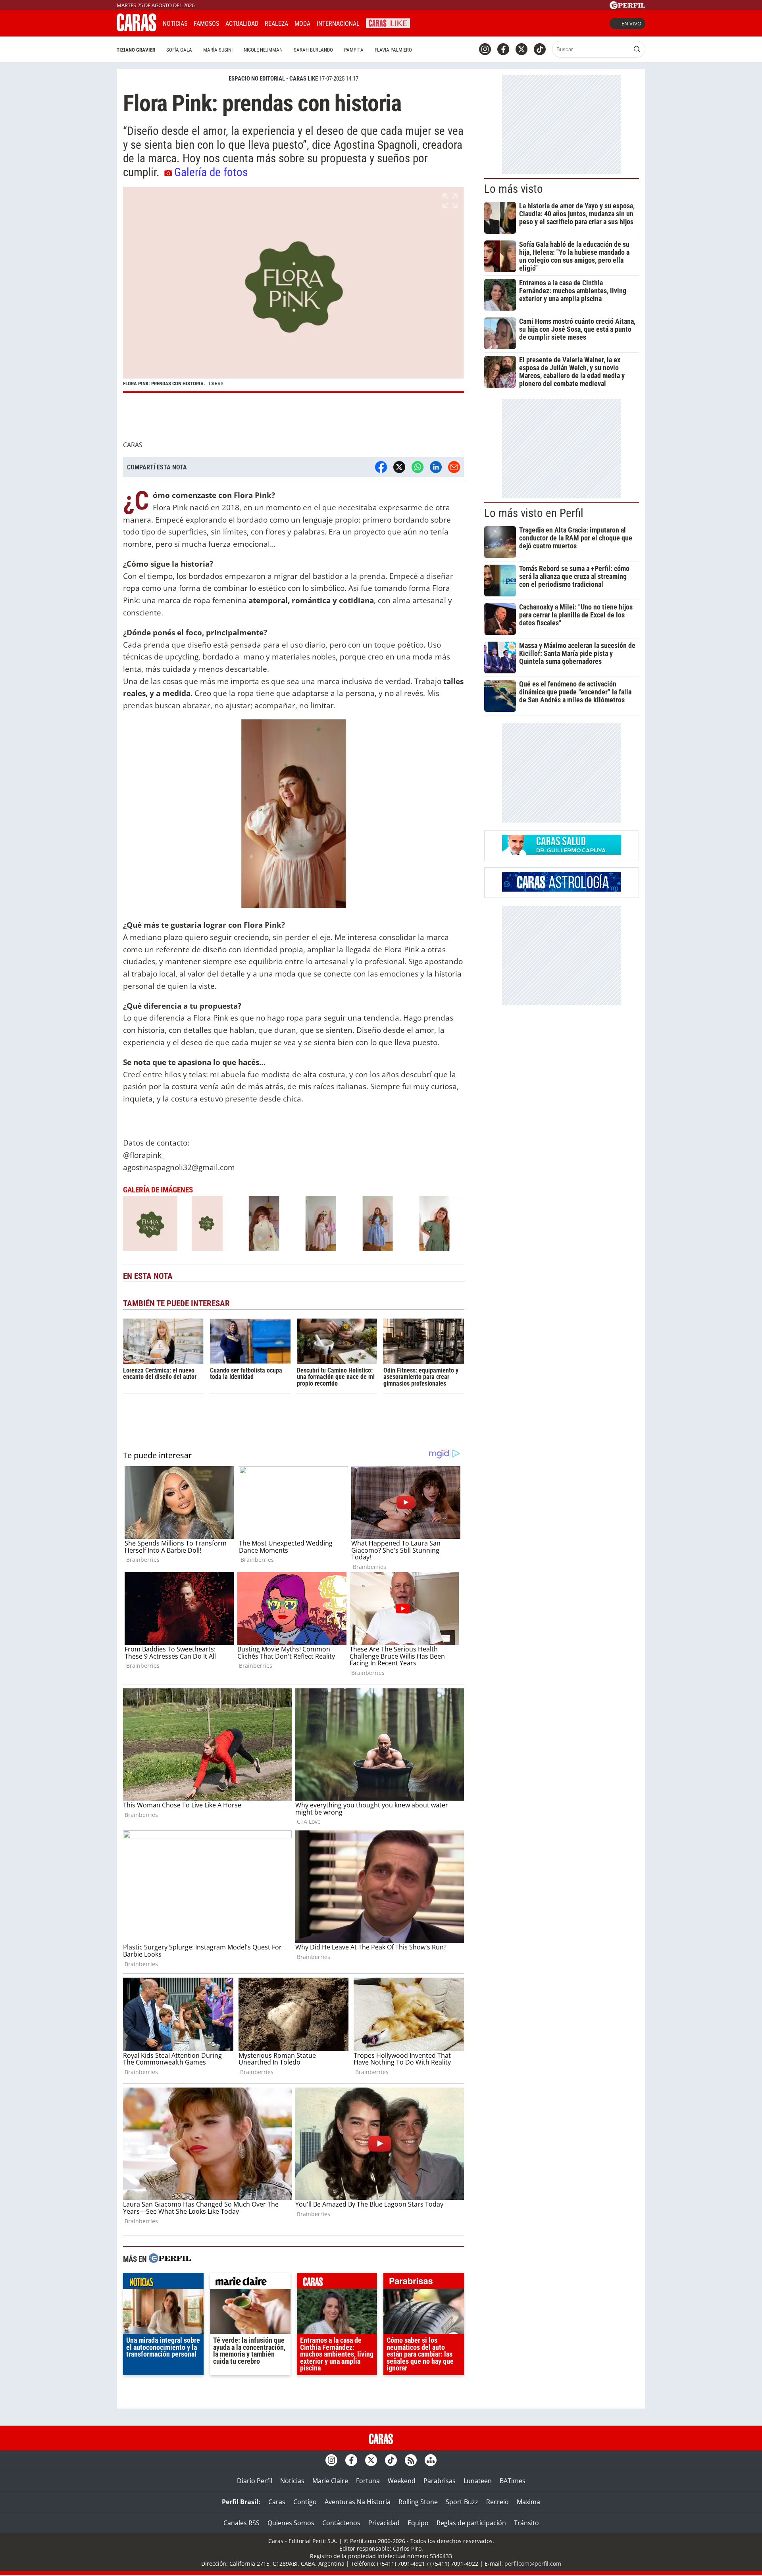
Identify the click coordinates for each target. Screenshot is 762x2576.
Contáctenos (341, 2523)
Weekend (402, 2481)
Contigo (305, 2502)
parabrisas (424, 2283)
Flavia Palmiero (393, 50)
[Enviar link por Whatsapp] (418, 467)
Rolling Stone (418, 2502)
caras (337, 2283)
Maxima (528, 2502)
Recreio (497, 2502)
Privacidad (384, 2523)
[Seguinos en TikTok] (540, 49)
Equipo (418, 2523)
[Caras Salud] (562, 852)
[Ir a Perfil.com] (627, 7)
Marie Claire (330, 2481)
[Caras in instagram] (485, 49)
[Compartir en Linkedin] (436, 467)
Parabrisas (440, 2481)
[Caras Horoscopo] (562, 889)
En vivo (631, 23)
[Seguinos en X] (521, 49)
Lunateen (478, 2481)
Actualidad (242, 24)
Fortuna (368, 2481)
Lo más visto (514, 189)
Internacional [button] (338, 24)
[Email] (454, 467)
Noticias (175, 24)
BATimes (513, 2481)
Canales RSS (241, 2523)
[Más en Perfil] (170, 2259)
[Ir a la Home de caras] (137, 29)
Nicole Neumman (263, 50)
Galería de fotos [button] (211, 172)
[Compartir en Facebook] (381, 467)
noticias (163, 2283)
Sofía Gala (179, 50)
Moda (302, 24)
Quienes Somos (291, 2523)
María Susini (218, 50)
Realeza (276, 24)
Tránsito (526, 2523)
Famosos (206, 24)
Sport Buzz (462, 2502)
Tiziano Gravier (136, 50)
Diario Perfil (255, 2481)
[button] (293, 290)
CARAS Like (388, 22)
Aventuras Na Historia (358, 2502)
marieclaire (250, 2283)
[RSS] (411, 2460)
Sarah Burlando (313, 50)
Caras (277, 2502)
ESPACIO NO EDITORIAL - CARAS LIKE (273, 79)
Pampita (354, 50)
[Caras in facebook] (503, 49)
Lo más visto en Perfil (534, 513)
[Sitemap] (431, 2460)
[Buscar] (637, 49)
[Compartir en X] (399, 467)
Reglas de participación (471, 2523)
